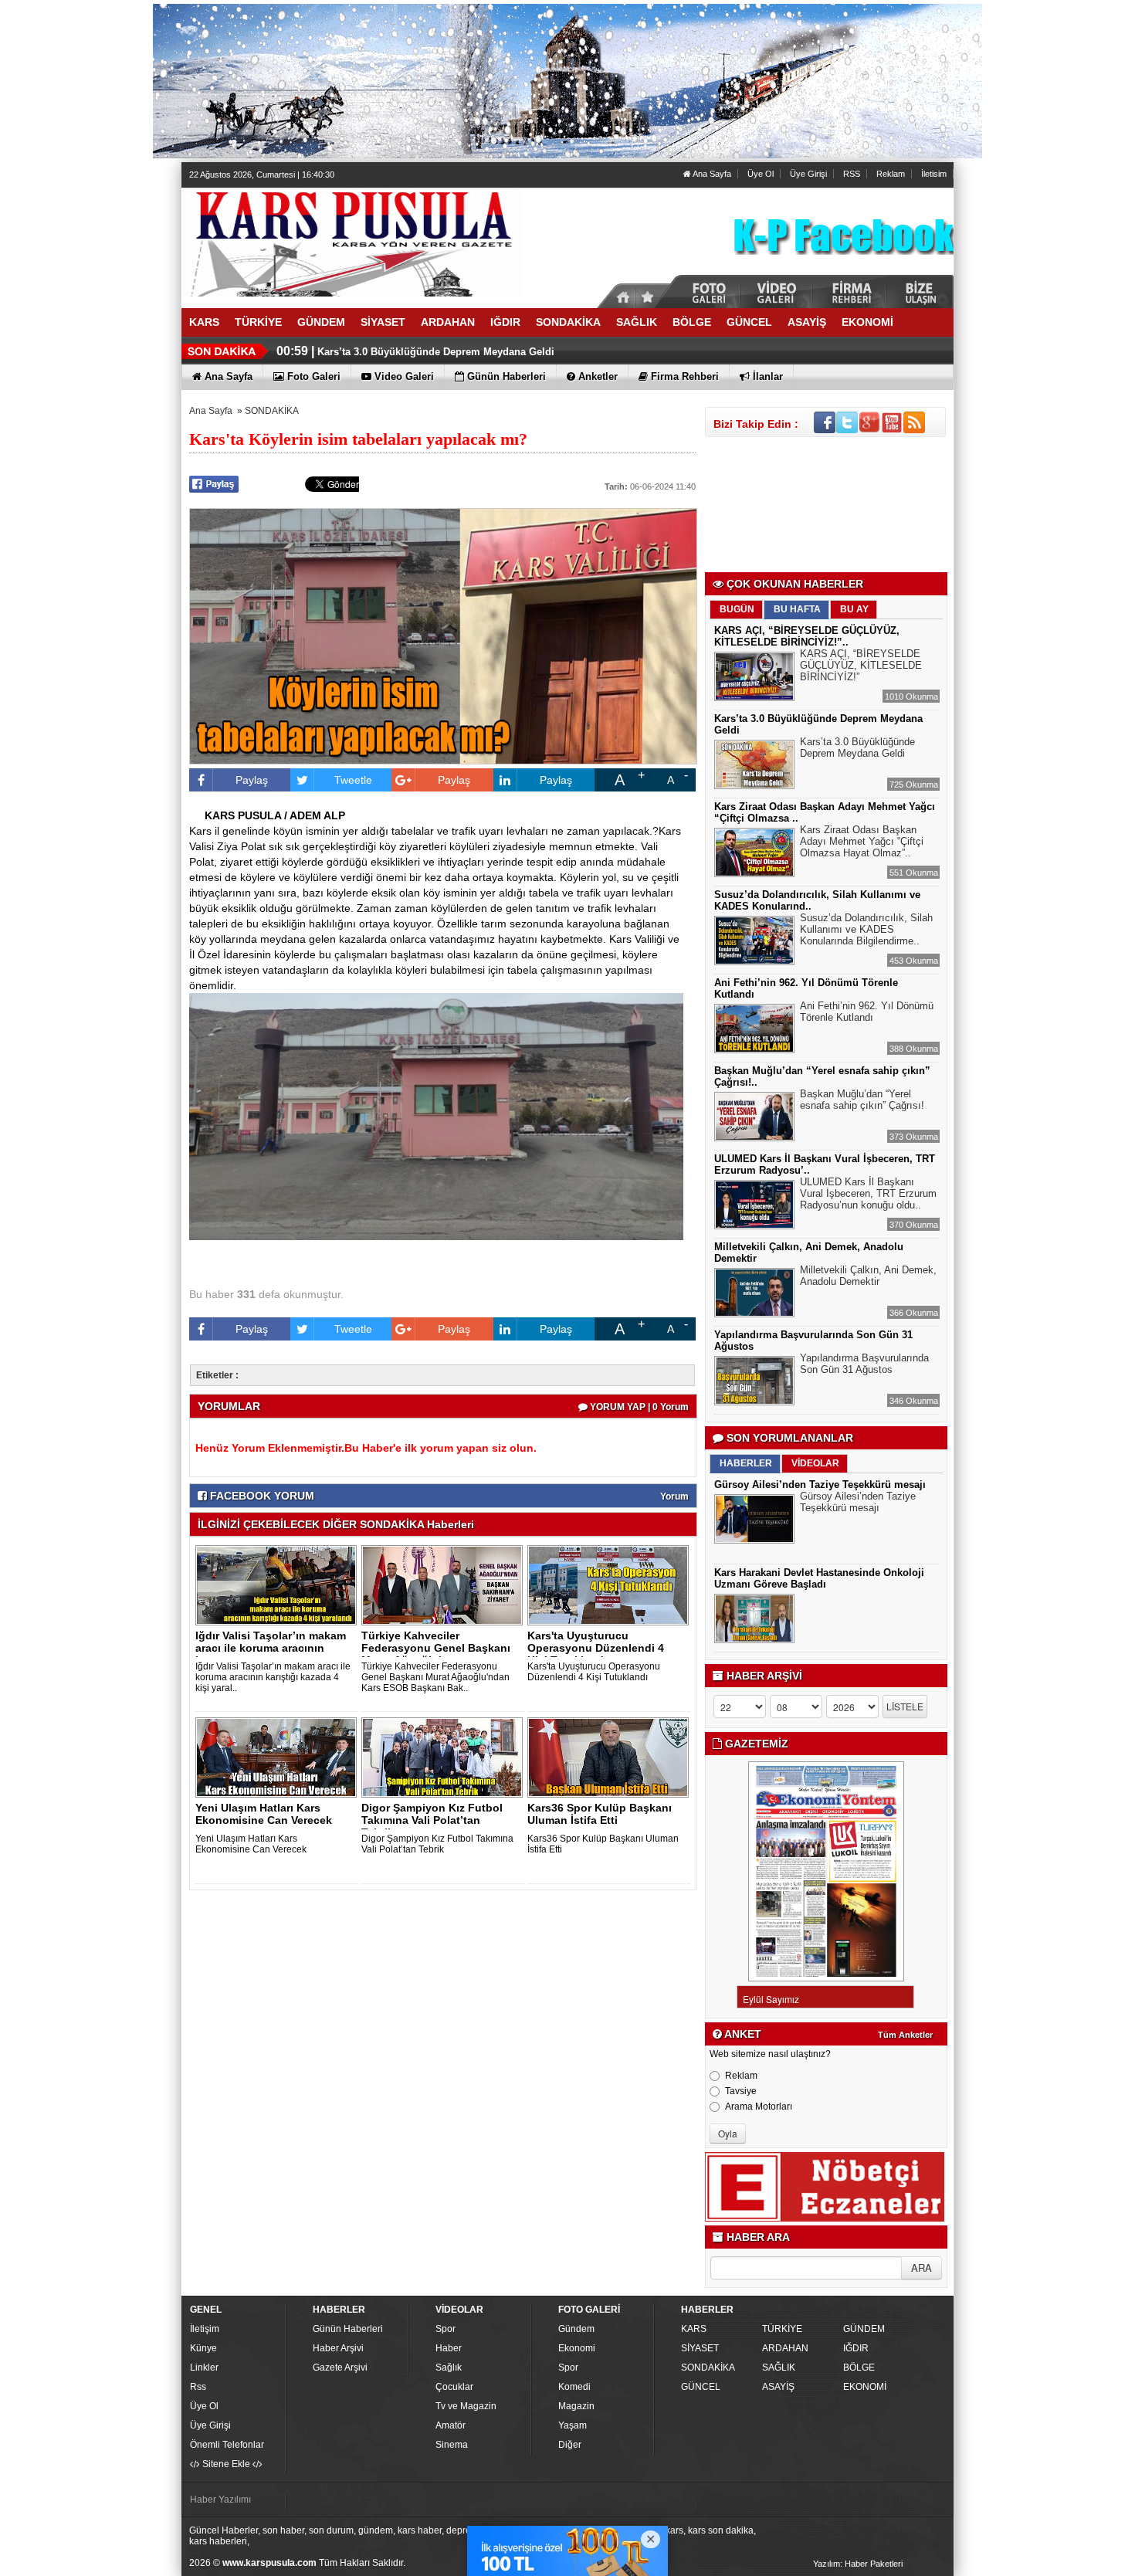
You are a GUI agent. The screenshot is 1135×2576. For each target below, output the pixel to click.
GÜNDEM (864, 2329)
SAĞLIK (779, 2368)
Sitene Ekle (226, 2464)
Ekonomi (577, 2348)
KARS (694, 2329)
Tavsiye (741, 2091)
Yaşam (573, 2425)
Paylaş (252, 780)
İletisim (934, 174)
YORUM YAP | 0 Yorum (638, 1407)
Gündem (576, 2329)
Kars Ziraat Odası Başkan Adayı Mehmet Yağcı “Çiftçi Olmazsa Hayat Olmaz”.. (862, 841)
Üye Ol (761, 174)
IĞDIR (856, 2348)
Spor (446, 2329)
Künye (203, 2348)
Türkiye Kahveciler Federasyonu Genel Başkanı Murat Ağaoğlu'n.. (436, 1648)
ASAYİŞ (778, 2387)
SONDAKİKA (272, 411)
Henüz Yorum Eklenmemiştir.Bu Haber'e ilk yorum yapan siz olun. (366, 1448)
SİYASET (700, 2348)
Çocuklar (454, 2387)
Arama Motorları (759, 2107)
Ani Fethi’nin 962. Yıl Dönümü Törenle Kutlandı (867, 1012)
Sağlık (449, 2368)
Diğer (570, 2445)
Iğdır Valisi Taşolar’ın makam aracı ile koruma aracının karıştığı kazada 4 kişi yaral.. (273, 1677)
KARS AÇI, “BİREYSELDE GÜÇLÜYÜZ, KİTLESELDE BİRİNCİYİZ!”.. (807, 636)
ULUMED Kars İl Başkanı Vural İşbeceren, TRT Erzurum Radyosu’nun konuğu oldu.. (868, 1193)
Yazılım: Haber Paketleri (858, 2564)
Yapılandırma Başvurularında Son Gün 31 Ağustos (864, 1364)
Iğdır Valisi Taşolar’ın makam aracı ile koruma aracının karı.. (271, 1648)
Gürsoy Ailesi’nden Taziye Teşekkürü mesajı (820, 1485)
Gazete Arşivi (340, 2368)
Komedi (574, 2387)
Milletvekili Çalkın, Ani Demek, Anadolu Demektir (868, 1276)
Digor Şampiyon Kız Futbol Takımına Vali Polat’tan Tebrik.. (432, 1820)
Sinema (452, 2445)
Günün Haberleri (348, 2329)
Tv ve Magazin (466, 2406)
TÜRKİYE (782, 2329)
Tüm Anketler (905, 2035)
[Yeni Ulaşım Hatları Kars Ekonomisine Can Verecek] (279, 1757)
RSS (852, 174)
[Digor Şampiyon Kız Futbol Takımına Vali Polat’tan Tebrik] (445, 1757)
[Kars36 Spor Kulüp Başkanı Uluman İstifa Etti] (611, 1757)
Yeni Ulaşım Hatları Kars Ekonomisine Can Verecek (264, 1814)
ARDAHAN (785, 2348)
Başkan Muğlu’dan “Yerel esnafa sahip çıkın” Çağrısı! (862, 1100)
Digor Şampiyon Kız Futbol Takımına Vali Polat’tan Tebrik (437, 1844)
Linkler (204, 2368)
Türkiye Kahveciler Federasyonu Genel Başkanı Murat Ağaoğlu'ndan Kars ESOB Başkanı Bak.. (435, 1677)
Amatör (451, 2425)
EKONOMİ (865, 2387)
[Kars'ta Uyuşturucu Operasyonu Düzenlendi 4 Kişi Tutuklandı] (611, 1585)
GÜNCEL (701, 2387)
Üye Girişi (808, 174)
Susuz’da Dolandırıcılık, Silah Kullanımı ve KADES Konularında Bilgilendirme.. (866, 929)
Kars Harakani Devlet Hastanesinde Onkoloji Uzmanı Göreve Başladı (819, 1578)
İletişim (205, 2329)
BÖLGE (859, 2368)
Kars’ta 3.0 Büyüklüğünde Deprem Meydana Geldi (436, 352)
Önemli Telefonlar (227, 2445)
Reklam (891, 174)
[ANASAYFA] (351, 242)
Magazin (576, 2406)
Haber (449, 2348)
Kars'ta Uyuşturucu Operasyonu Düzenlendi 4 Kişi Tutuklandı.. (596, 1648)
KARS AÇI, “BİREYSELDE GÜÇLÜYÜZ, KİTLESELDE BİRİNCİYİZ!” (861, 665)
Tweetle (353, 780)
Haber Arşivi (338, 2348)
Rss (198, 2387)
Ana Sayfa (711, 174)
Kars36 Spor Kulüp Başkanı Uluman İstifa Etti (600, 1814)
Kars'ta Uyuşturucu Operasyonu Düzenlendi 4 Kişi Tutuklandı (594, 1672)
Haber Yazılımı (220, 2500)
